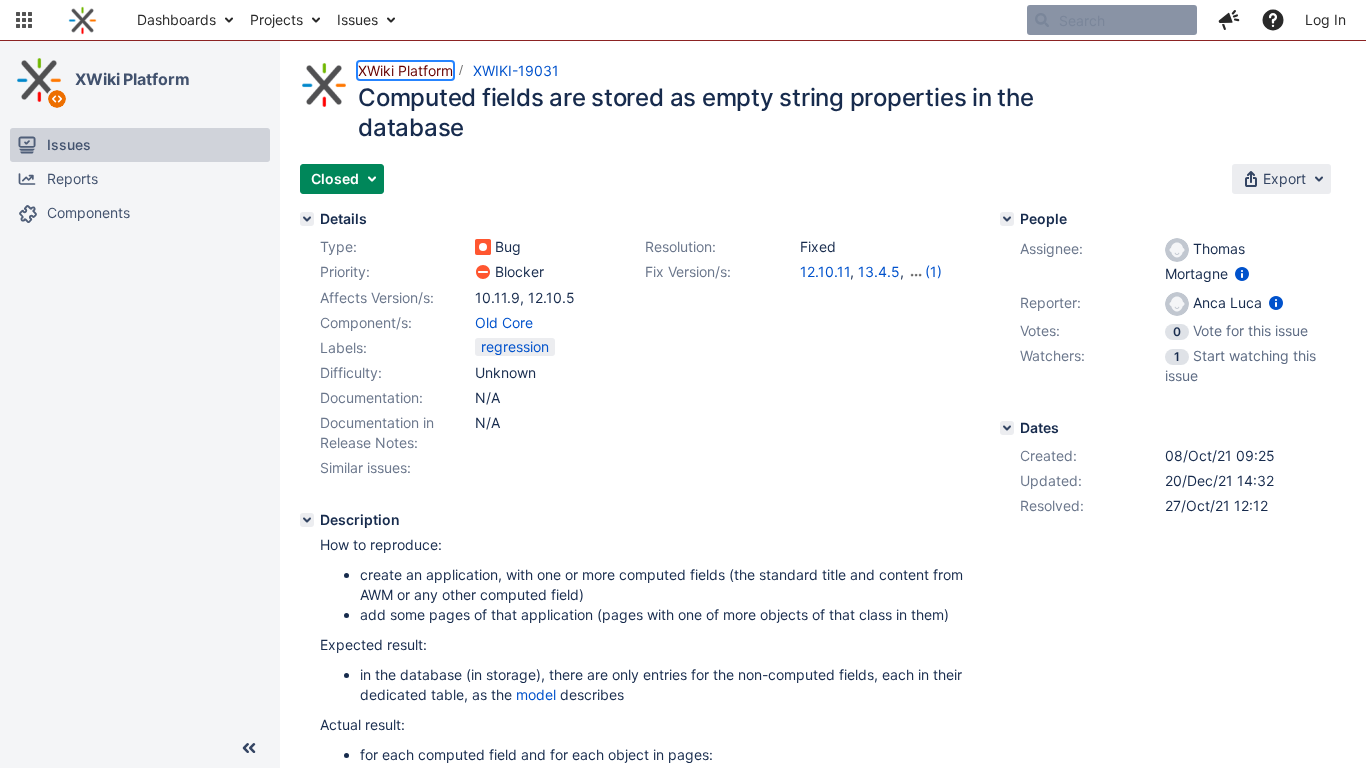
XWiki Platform (132, 79)
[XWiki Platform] (39, 80)
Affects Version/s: (377, 297)
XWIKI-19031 (516, 70)
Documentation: (371, 397)
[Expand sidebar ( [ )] (249, 748)
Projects (276, 19)
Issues (357, 19)
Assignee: (1051, 248)
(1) (933, 271)
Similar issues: (365, 467)
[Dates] (1007, 428)
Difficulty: (351, 372)
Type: (338, 246)
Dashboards (176, 19)
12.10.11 (825, 271)
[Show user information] (1242, 273)
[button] (24, 20)
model (536, 694)
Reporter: (1050, 302)
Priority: (345, 271)
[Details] (307, 219)
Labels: (343, 347)
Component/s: (366, 322)
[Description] (307, 520)
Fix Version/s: (688, 271)
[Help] (1273, 20)
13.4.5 (879, 271)
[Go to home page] (82, 20)
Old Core (504, 322)
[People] (1007, 219)
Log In (1325, 19)
